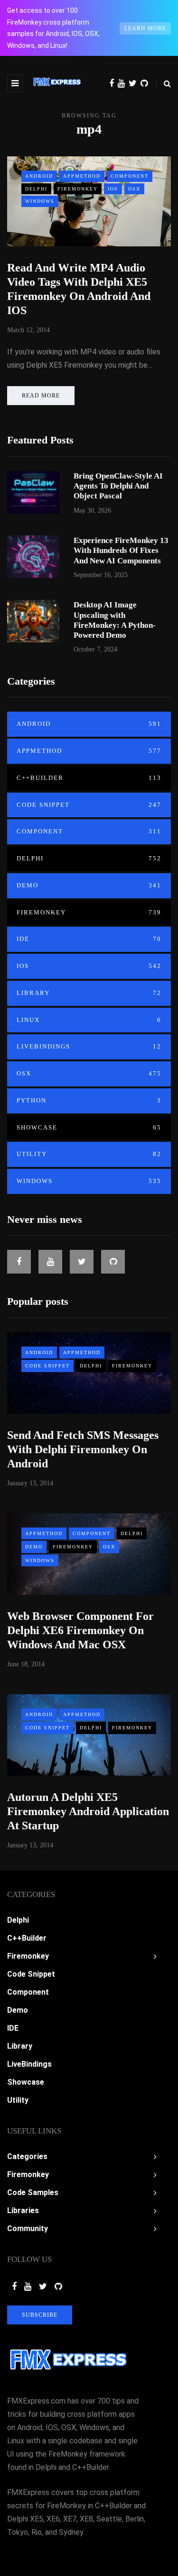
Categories (27, 2156)
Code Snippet (89, 805)
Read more (41, 396)
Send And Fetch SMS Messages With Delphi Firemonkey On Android (83, 1449)
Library (89, 993)
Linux (89, 1020)
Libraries (23, 2210)
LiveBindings (89, 1046)
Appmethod (82, 176)
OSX (134, 189)
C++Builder (89, 778)
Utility (89, 1154)
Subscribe (40, 2315)
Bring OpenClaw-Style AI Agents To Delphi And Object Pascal (118, 486)
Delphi (36, 189)
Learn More (145, 28)
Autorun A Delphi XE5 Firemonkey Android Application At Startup (88, 1811)
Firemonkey (78, 189)
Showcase (89, 1127)
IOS (113, 189)
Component (130, 176)
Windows (40, 201)
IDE (89, 939)
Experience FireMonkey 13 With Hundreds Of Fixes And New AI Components (121, 551)
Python (89, 1100)
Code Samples (33, 2192)
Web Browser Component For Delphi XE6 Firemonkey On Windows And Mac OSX (80, 1630)
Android (39, 176)
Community (28, 2228)
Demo (89, 885)
